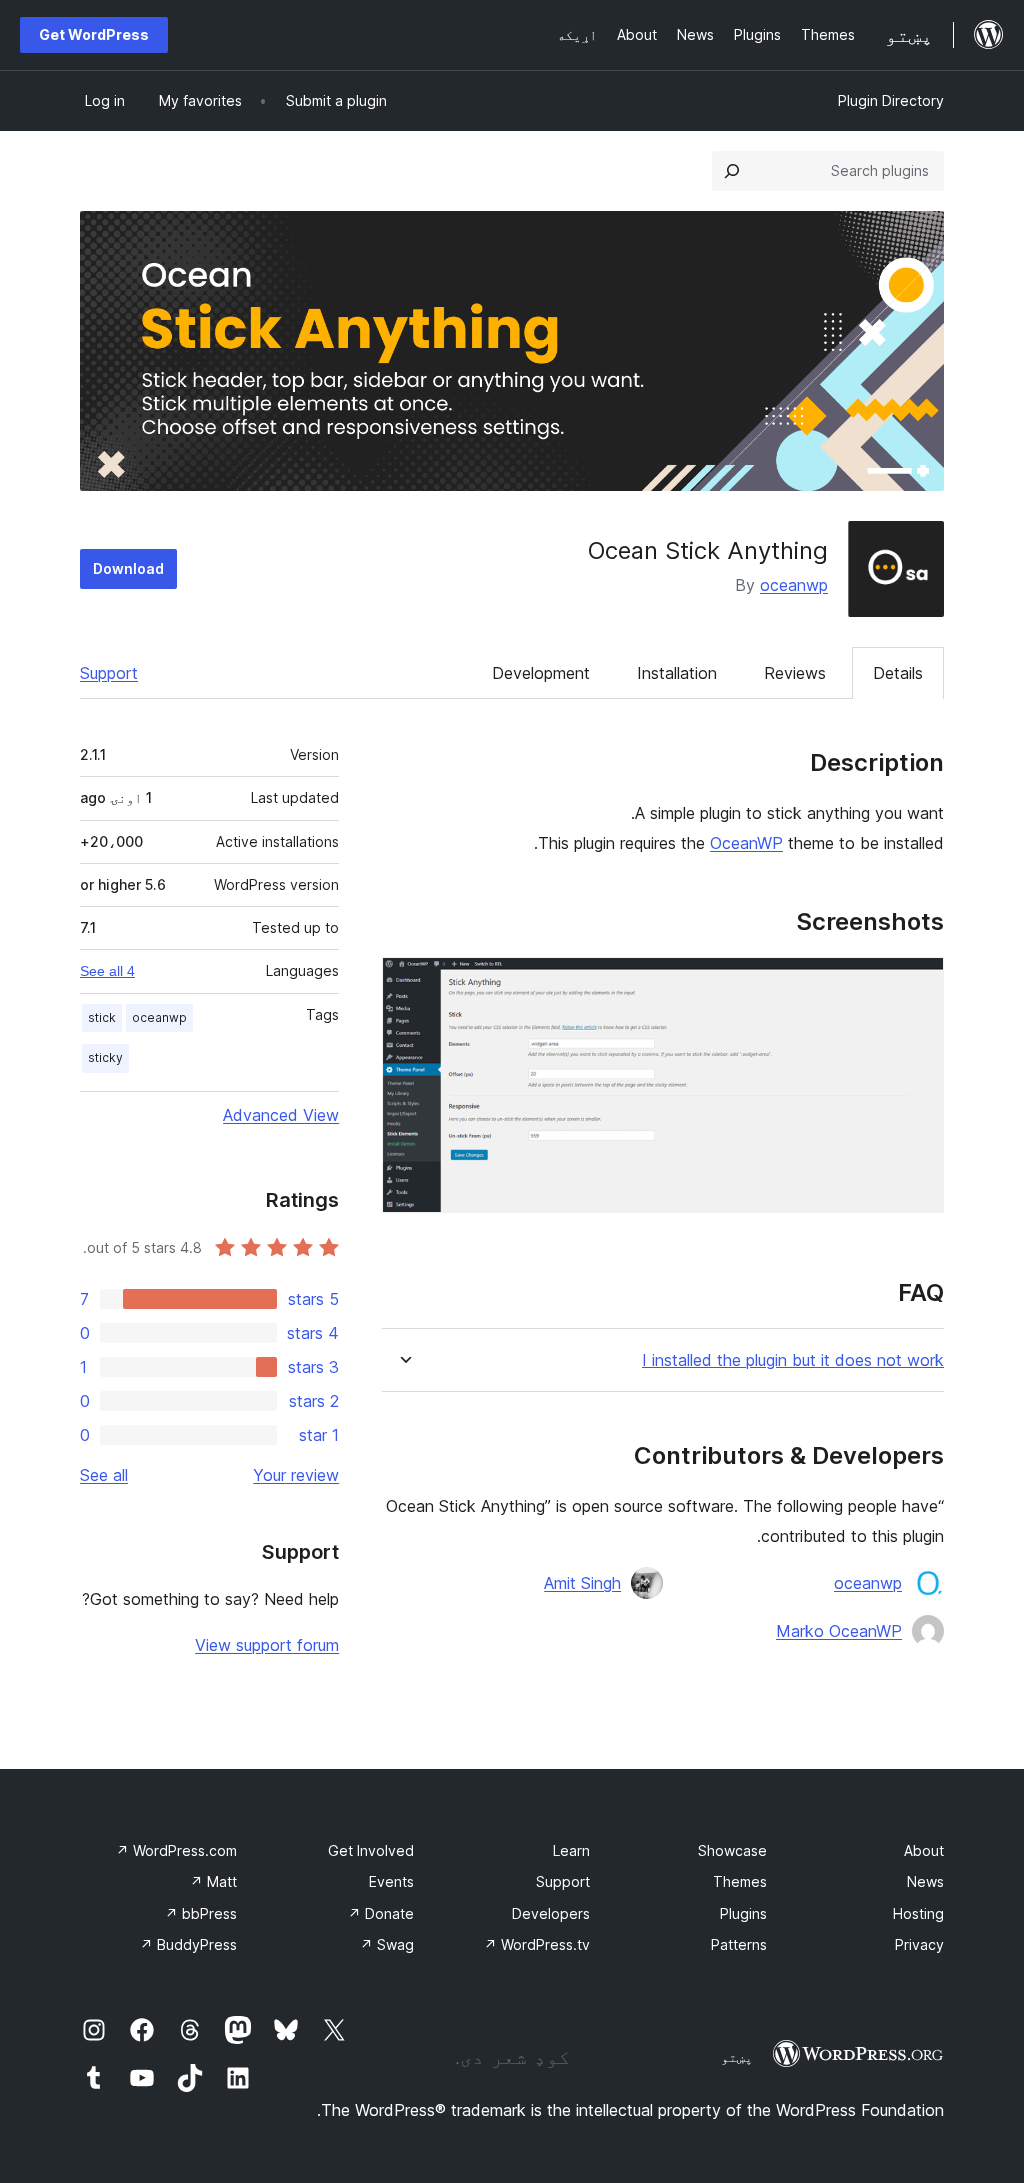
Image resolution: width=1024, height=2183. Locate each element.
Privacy (919, 1944)
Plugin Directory (891, 100)
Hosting (918, 1913)
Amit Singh (582, 1583)
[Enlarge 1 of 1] (917, 984)
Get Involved (371, 1850)
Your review (296, 1475)
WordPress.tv (537, 1944)
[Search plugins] (732, 171)
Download (128, 568)
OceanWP (746, 843)
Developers (551, 1913)
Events (391, 1881)
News (925, 1881)
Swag (387, 1944)
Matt (213, 1881)
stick (102, 1017)
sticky (105, 1057)
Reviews (795, 673)
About (924, 1850)
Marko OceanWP (839, 1631)
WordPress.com (176, 1850)
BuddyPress (188, 1944)
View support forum (267, 1645)
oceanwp (794, 585)
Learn (571, 1850)
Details (898, 673)
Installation (677, 673)
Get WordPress (94, 34)
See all (104, 1475)
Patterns (739, 1944)
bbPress (201, 1913)
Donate (381, 1913)
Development (541, 673)
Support (109, 673)
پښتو (737, 2057)
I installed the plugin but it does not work (793, 1360)
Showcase (732, 1850)
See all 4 (107, 971)
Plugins (743, 1913)
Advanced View (281, 1115)
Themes (740, 1881)
